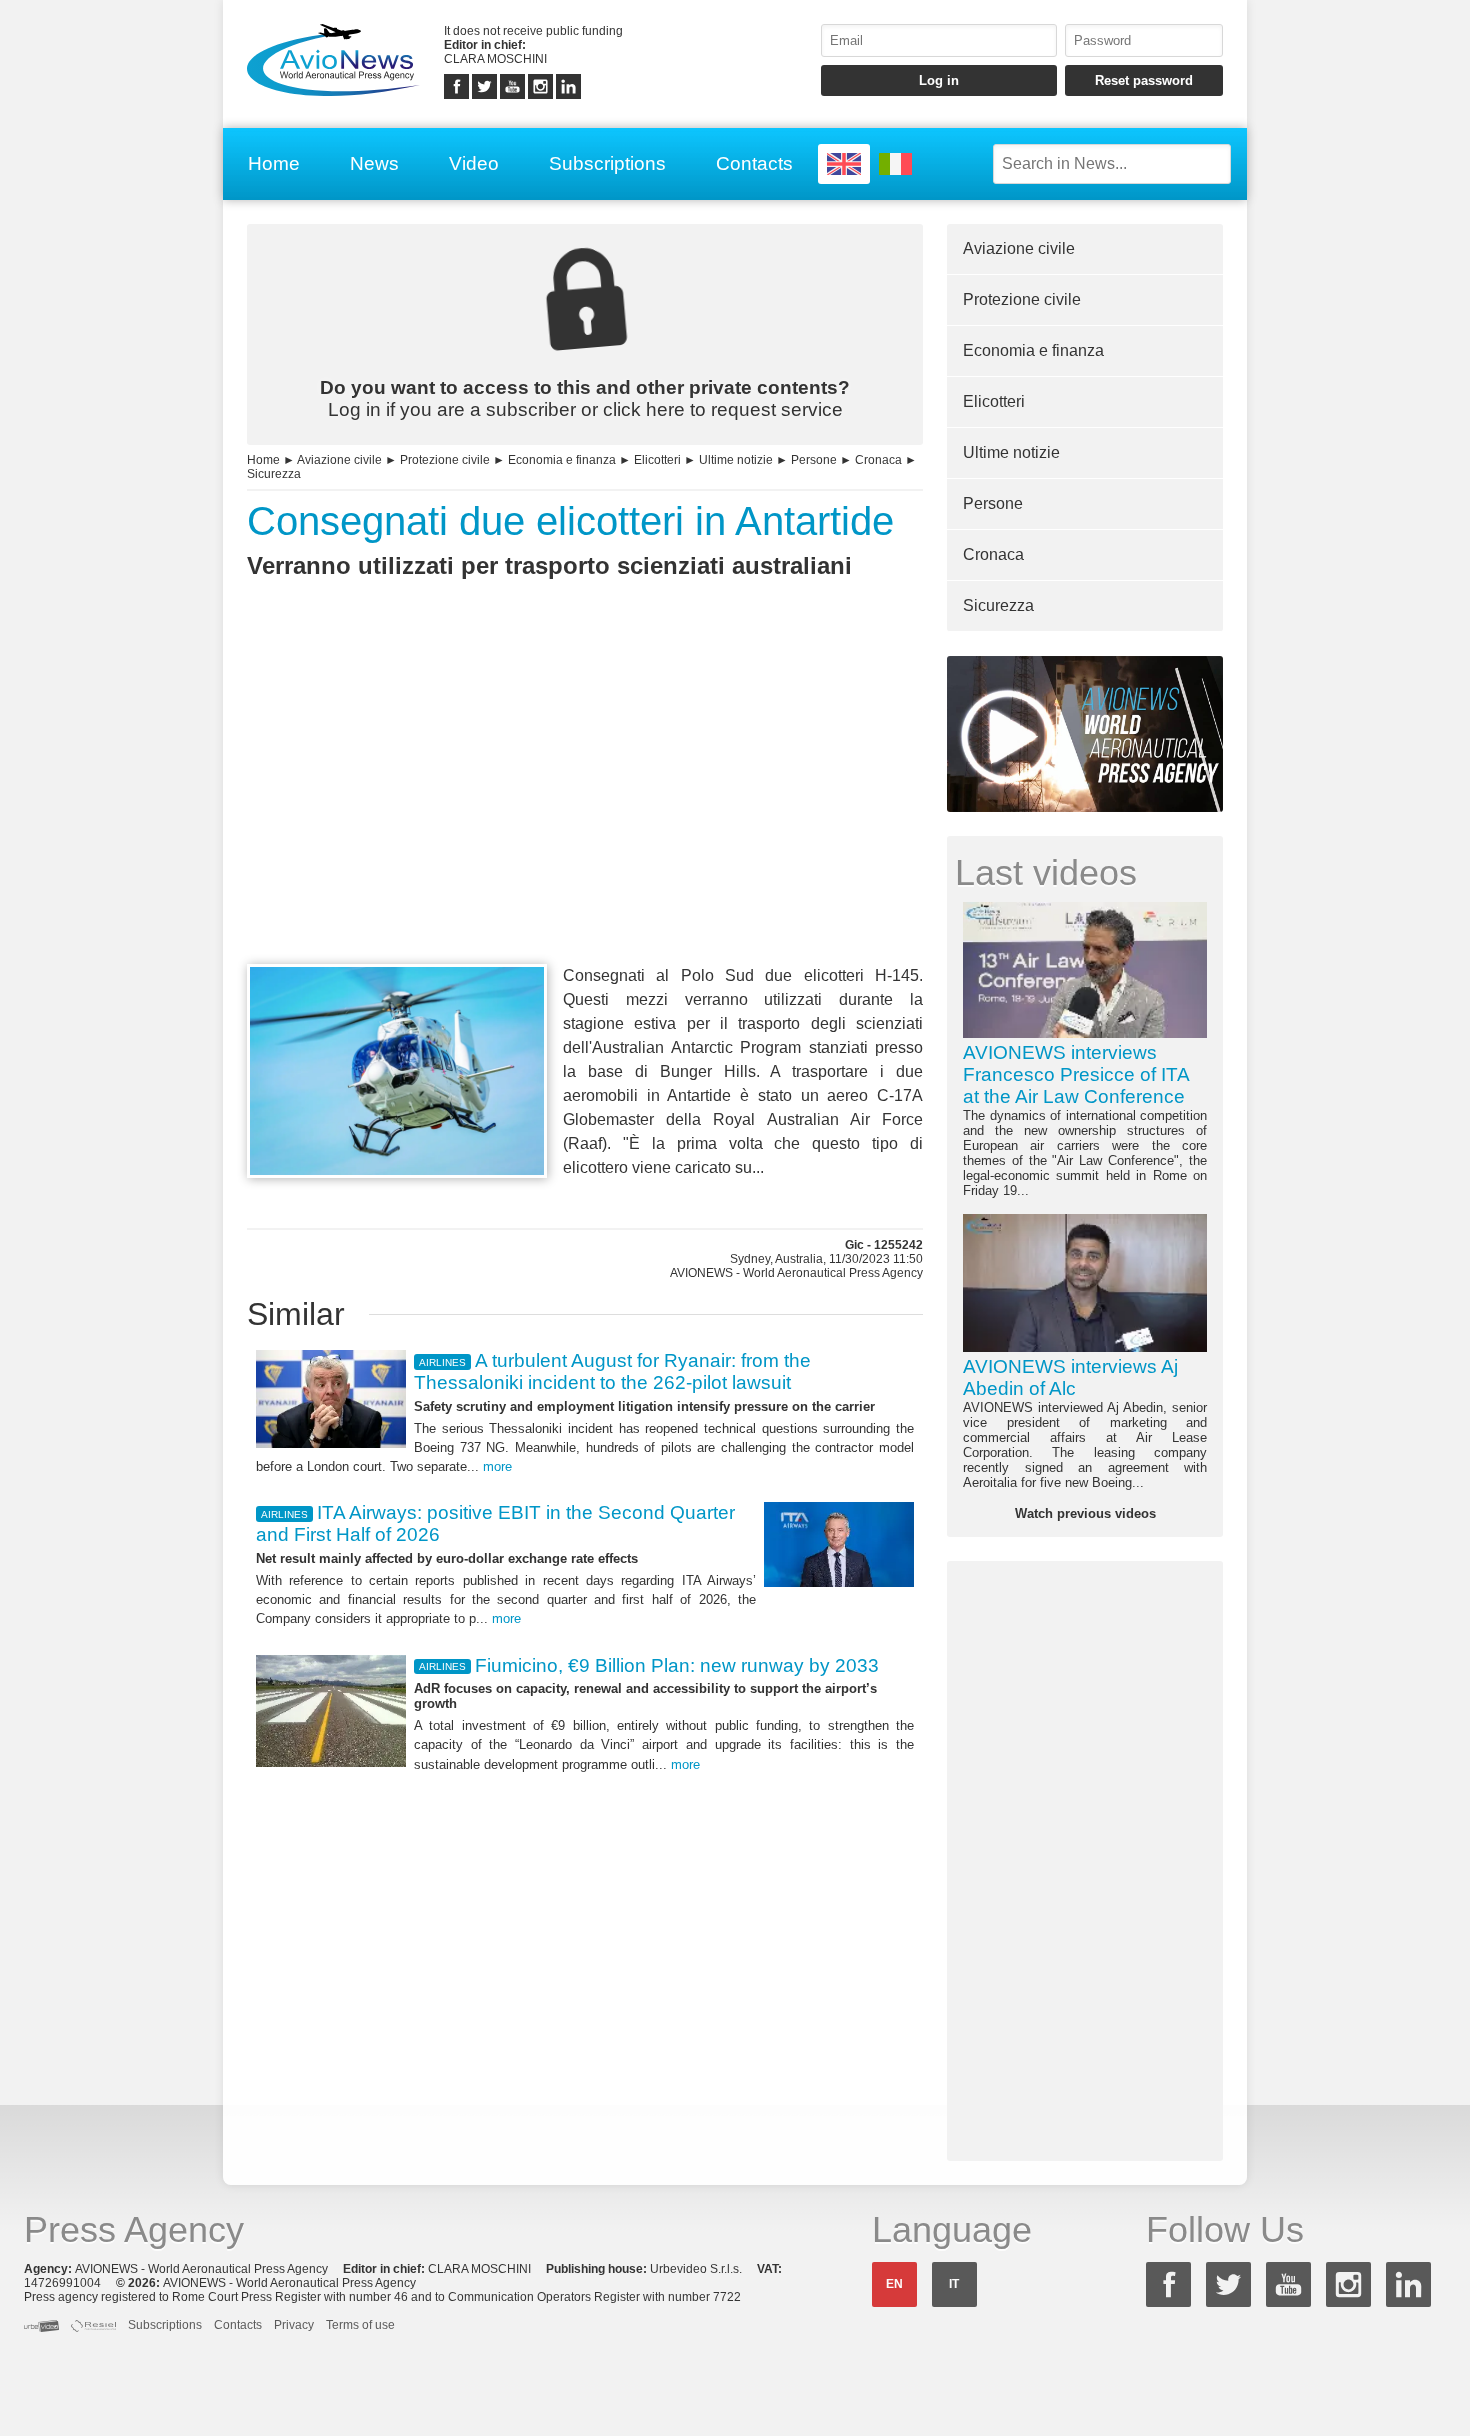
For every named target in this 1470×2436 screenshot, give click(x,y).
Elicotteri (657, 460)
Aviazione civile (339, 460)
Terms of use (360, 2325)
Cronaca (878, 460)
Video (474, 163)
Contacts (754, 163)
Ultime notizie (736, 460)
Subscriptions (607, 163)
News (374, 163)
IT (954, 2284)
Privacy (294, 2325)
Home (274, 163)
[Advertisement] (585, 808)
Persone (814, 460)
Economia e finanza (562, 460)
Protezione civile (445, 460)
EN (894, 2284)
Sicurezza (274, 474)
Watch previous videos (1085, 1513)
